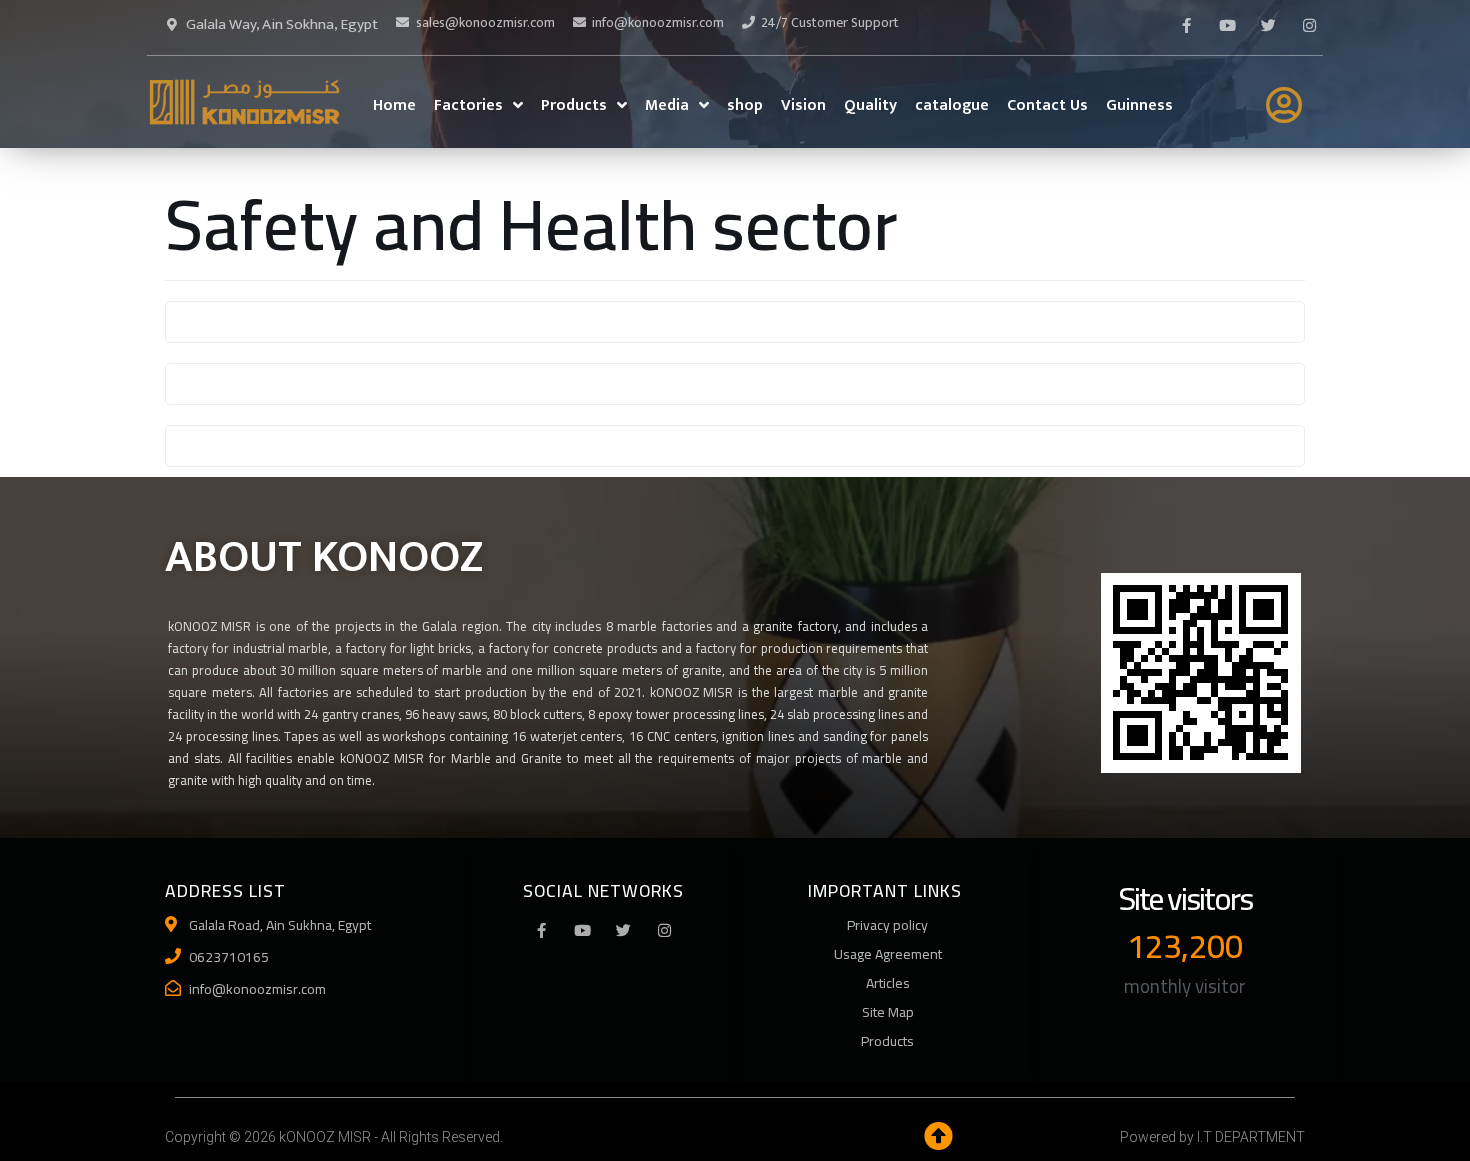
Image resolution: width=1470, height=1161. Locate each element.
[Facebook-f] (1186, 25)
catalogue (952, 105)
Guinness (1139, 105)
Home (394, 105)
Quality (870, 105)
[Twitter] (1268, 25)
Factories (468, 105)
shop (745, 105)
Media (667, 105)
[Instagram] (665, 930)
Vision (803, 105)
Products (574, 105)
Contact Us (1047, 105)
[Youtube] (1227, 25)
